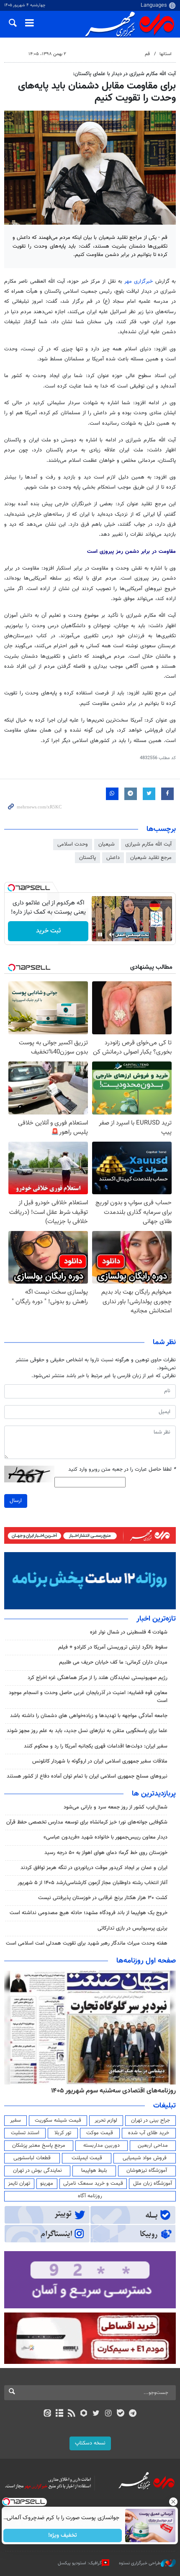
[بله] (120, 2414)
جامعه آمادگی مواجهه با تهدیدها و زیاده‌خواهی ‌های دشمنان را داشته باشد (89, 1716)
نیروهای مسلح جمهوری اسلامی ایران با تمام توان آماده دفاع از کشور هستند (87, 1776)
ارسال (16, 1501)
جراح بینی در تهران (150, 2120)
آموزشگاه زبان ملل (153, 2183)
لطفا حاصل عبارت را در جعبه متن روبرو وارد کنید (122, 1470)
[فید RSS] (72, 2414)
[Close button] (174, 2502)
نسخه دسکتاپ (90, 2443)
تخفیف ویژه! (63, 2535)
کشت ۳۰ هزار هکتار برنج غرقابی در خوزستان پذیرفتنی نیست (103, 1898)
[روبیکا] (84, 2414)
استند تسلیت (25, 2133)
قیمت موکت (100, 2133)
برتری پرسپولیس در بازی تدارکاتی (132, 1928)
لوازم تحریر (106, 2120)
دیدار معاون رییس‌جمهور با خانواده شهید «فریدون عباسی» (105, 1837)
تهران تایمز (19, 2183)
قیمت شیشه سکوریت (58, 2120)
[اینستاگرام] (108, 2414)
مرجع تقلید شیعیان (151, 858)
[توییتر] (96, 2414)
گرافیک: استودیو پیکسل (80, 2563)
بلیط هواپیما (94, 2171)
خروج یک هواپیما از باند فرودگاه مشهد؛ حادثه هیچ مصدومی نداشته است (89, 1913)
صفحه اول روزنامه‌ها (146, 1961)
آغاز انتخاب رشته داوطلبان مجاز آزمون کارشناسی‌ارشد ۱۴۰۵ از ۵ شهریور (93, 1883)
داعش (113, 858)
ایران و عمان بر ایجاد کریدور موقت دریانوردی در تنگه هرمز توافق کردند (94, 1868)
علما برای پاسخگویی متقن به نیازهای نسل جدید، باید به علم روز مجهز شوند (87, 1731)
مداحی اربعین (153, 2145)
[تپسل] (11, 888)
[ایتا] (47, 2414)
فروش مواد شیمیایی (145, 2158)
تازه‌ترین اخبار (156, 1619)
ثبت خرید (48, 931)
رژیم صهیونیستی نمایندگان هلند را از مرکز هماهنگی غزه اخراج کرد (98, 1678)
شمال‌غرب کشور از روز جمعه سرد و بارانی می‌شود (116, 1807)
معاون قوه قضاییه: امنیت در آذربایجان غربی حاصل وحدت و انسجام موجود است (88, 1697)
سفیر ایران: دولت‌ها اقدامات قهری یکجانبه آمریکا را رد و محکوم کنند (96, 1746)
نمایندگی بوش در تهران (37, 2171)
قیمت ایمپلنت (87, 2158)
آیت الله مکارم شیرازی (148, 844)
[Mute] (112, 935)
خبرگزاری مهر (140, 281)
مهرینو (47, 2183)
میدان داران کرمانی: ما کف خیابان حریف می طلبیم (113, 1662)
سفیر (15, 2120)
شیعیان (107, 844)
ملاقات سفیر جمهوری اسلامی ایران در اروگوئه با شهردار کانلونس (100, 1761)
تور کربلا (63, 2133)
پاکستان (87, 858)
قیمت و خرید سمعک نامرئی (93, 2183)
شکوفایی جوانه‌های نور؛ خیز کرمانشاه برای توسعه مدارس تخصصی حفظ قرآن (87, 1822)
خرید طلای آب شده (149, 2133)
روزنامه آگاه (90, 2196)
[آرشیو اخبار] (59, 2414)
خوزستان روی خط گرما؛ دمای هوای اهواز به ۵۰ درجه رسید (106, 1853)
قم (147, 54)
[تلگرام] (133, 2414)
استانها (166, 54)
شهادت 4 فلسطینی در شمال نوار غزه (128, 1632)
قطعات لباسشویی (32, 2158)
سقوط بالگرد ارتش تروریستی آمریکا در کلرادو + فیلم (113, 1647)
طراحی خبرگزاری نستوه (140, 2563)
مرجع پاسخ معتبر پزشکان (39, 2145)
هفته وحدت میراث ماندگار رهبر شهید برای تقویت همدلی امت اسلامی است (87, 1943)
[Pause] (100, 935)
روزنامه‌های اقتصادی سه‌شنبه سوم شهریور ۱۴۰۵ (113, 2091)
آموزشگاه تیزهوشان (147, 2171)
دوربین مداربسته (102, 2145)
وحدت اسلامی (73, 844)
